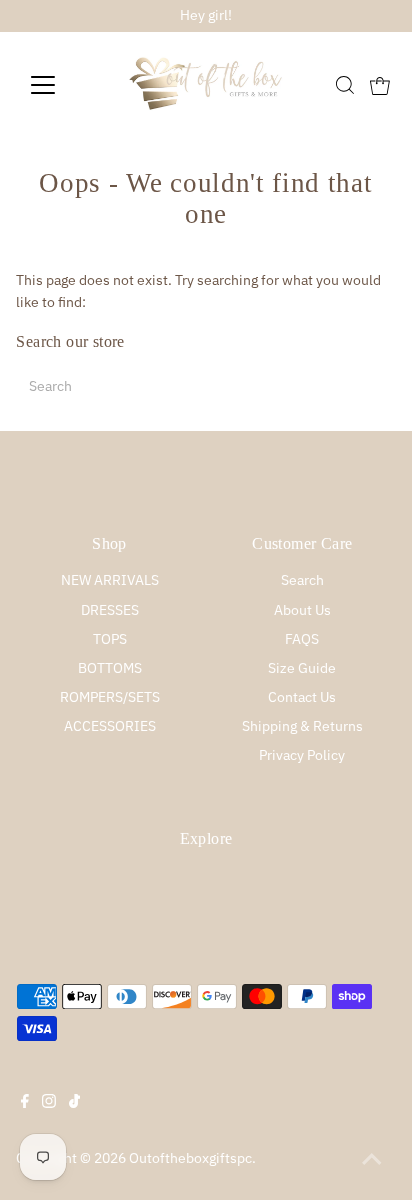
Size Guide (302, 668)
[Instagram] (49, 1103)
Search (302, 580)
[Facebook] (25, 1103)
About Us (302, 610)
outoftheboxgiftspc (190, 1158)
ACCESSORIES (110, 726)
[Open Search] (345, 85)
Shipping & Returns (302, 726)
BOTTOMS (110, 668)
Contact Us (302, 697)
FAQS (302, 639)
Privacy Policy (302, 755)
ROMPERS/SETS (110, 697)
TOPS (110, 639)
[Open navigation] (61, 85)
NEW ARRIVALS (110, 580)
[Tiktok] (74, 1103)
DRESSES (110, 610)
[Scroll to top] (372, 1160)
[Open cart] (380, 85)
